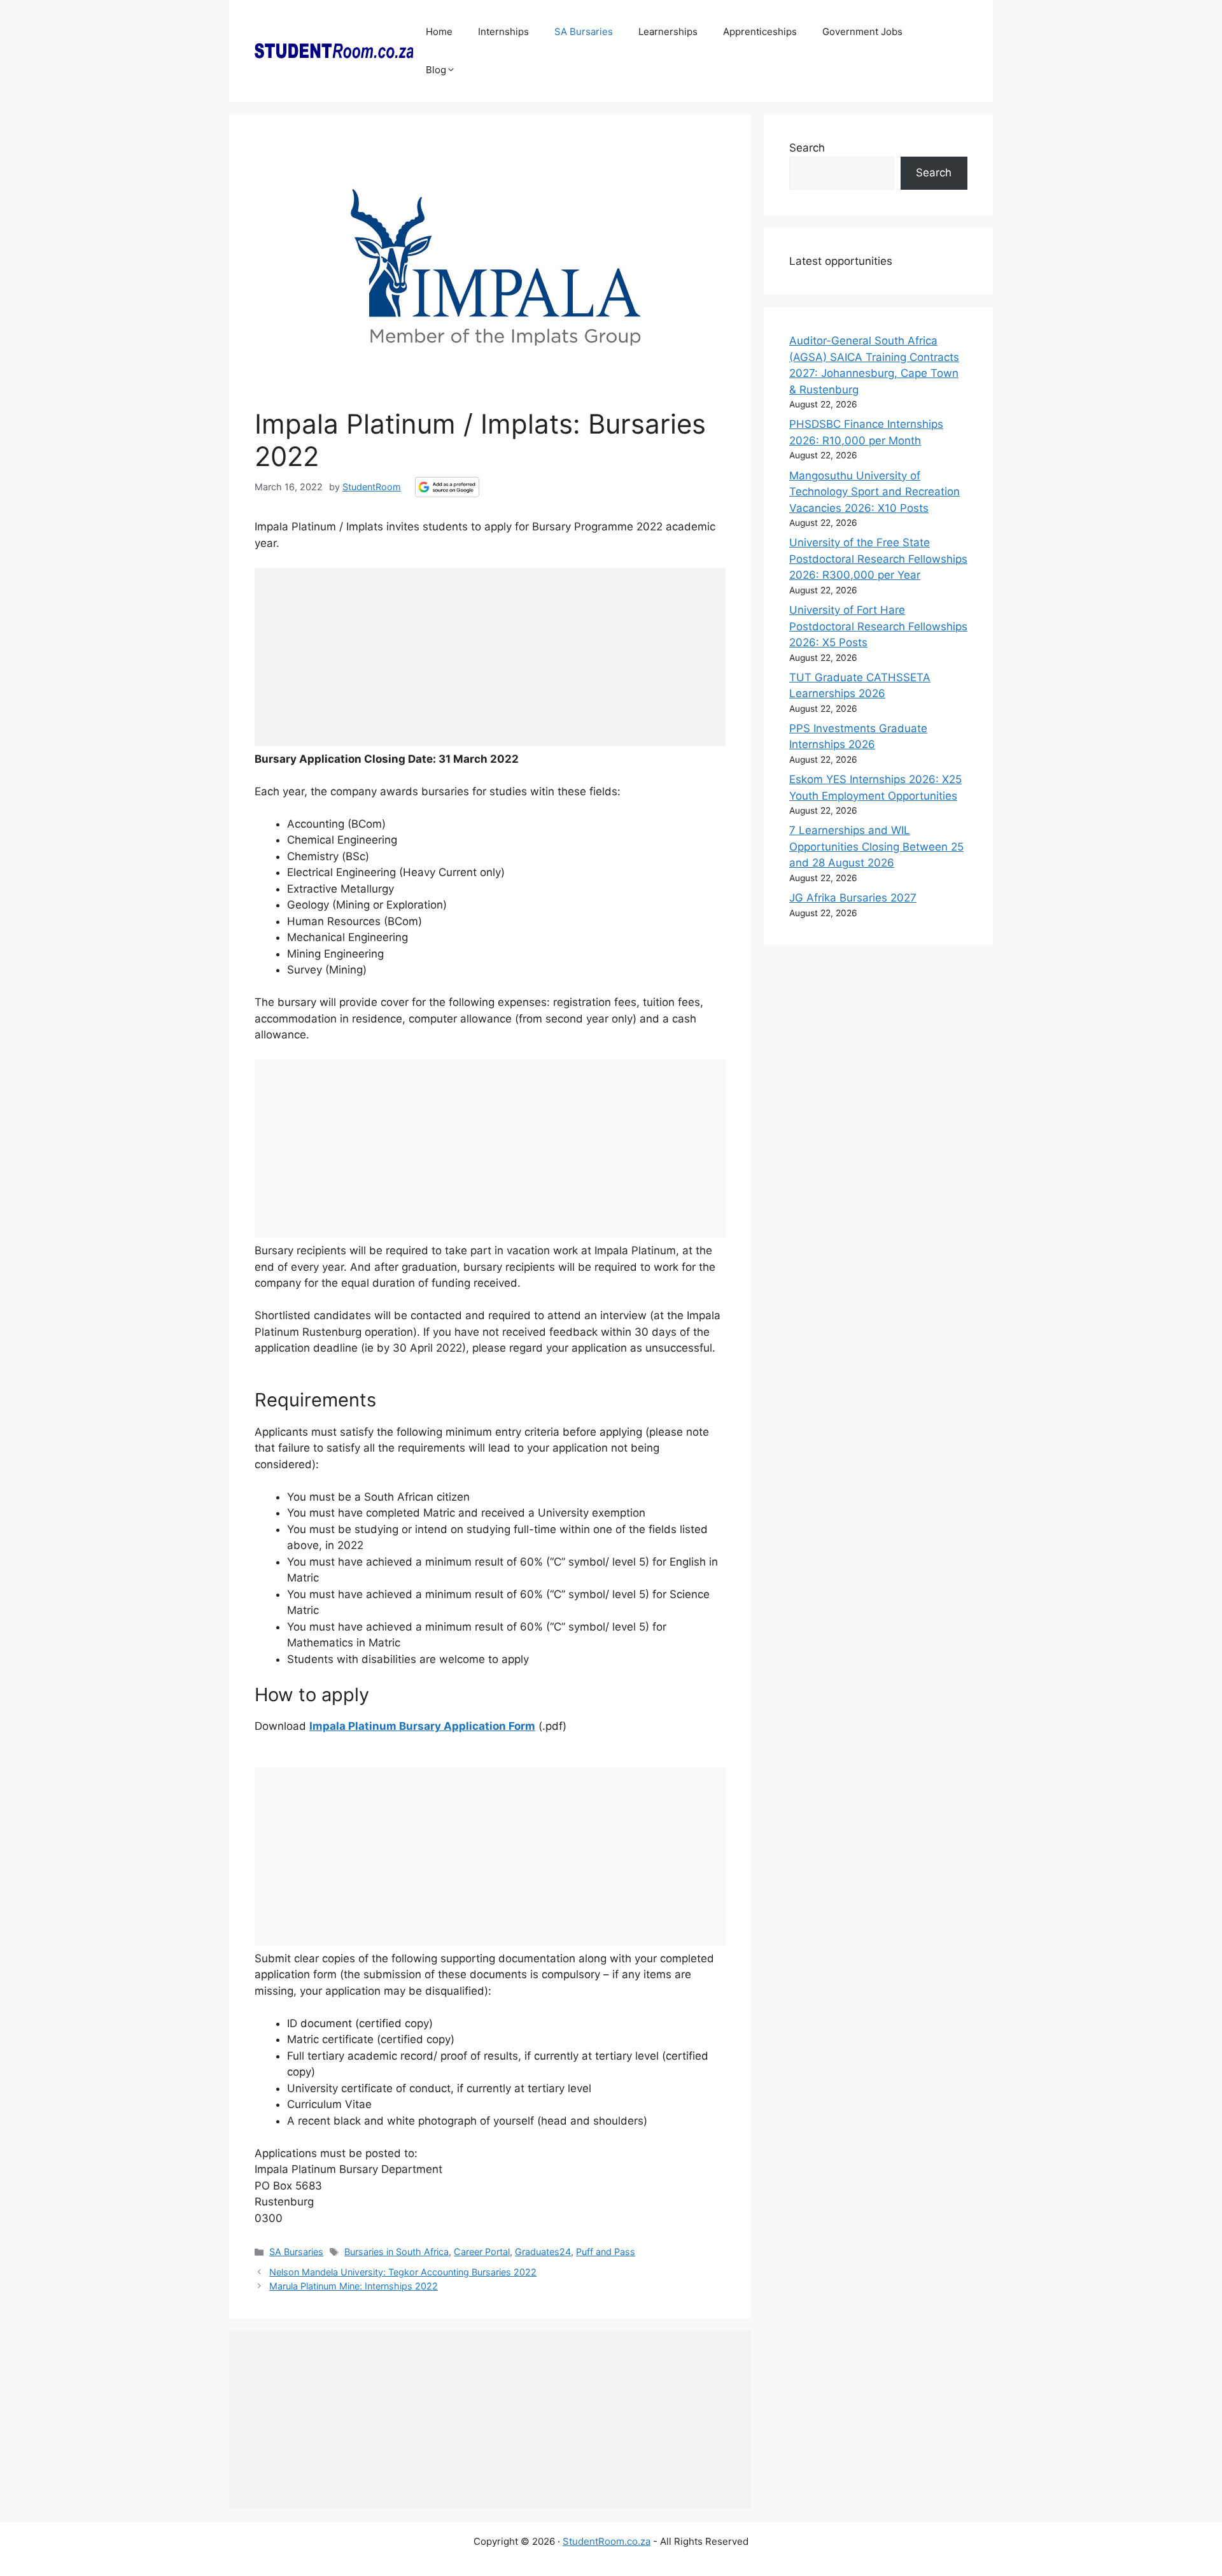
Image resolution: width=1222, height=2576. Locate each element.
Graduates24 (543, 2252)
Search (807, 148)
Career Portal (482, 2252)
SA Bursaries (584, 32)
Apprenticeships (760, 32)
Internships (503, 32)
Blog (436, 70)
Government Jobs (862, 32)
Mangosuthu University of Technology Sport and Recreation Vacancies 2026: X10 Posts (874, 492)
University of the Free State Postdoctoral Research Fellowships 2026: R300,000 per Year (878, 559)
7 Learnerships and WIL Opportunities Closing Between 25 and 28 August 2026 (876, 846)
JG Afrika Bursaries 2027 (853, 898)
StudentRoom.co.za (607, 2541)
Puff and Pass (606, 2252)
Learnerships (668, 32)
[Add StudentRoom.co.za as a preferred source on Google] (447, 487)
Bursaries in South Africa (397, 2252)
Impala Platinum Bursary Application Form (422, 1726)
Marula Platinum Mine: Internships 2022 (354, 2286)
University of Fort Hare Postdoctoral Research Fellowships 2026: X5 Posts (878, 626)
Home (439, 32)
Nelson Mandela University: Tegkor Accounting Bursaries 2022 (403, 2272)
